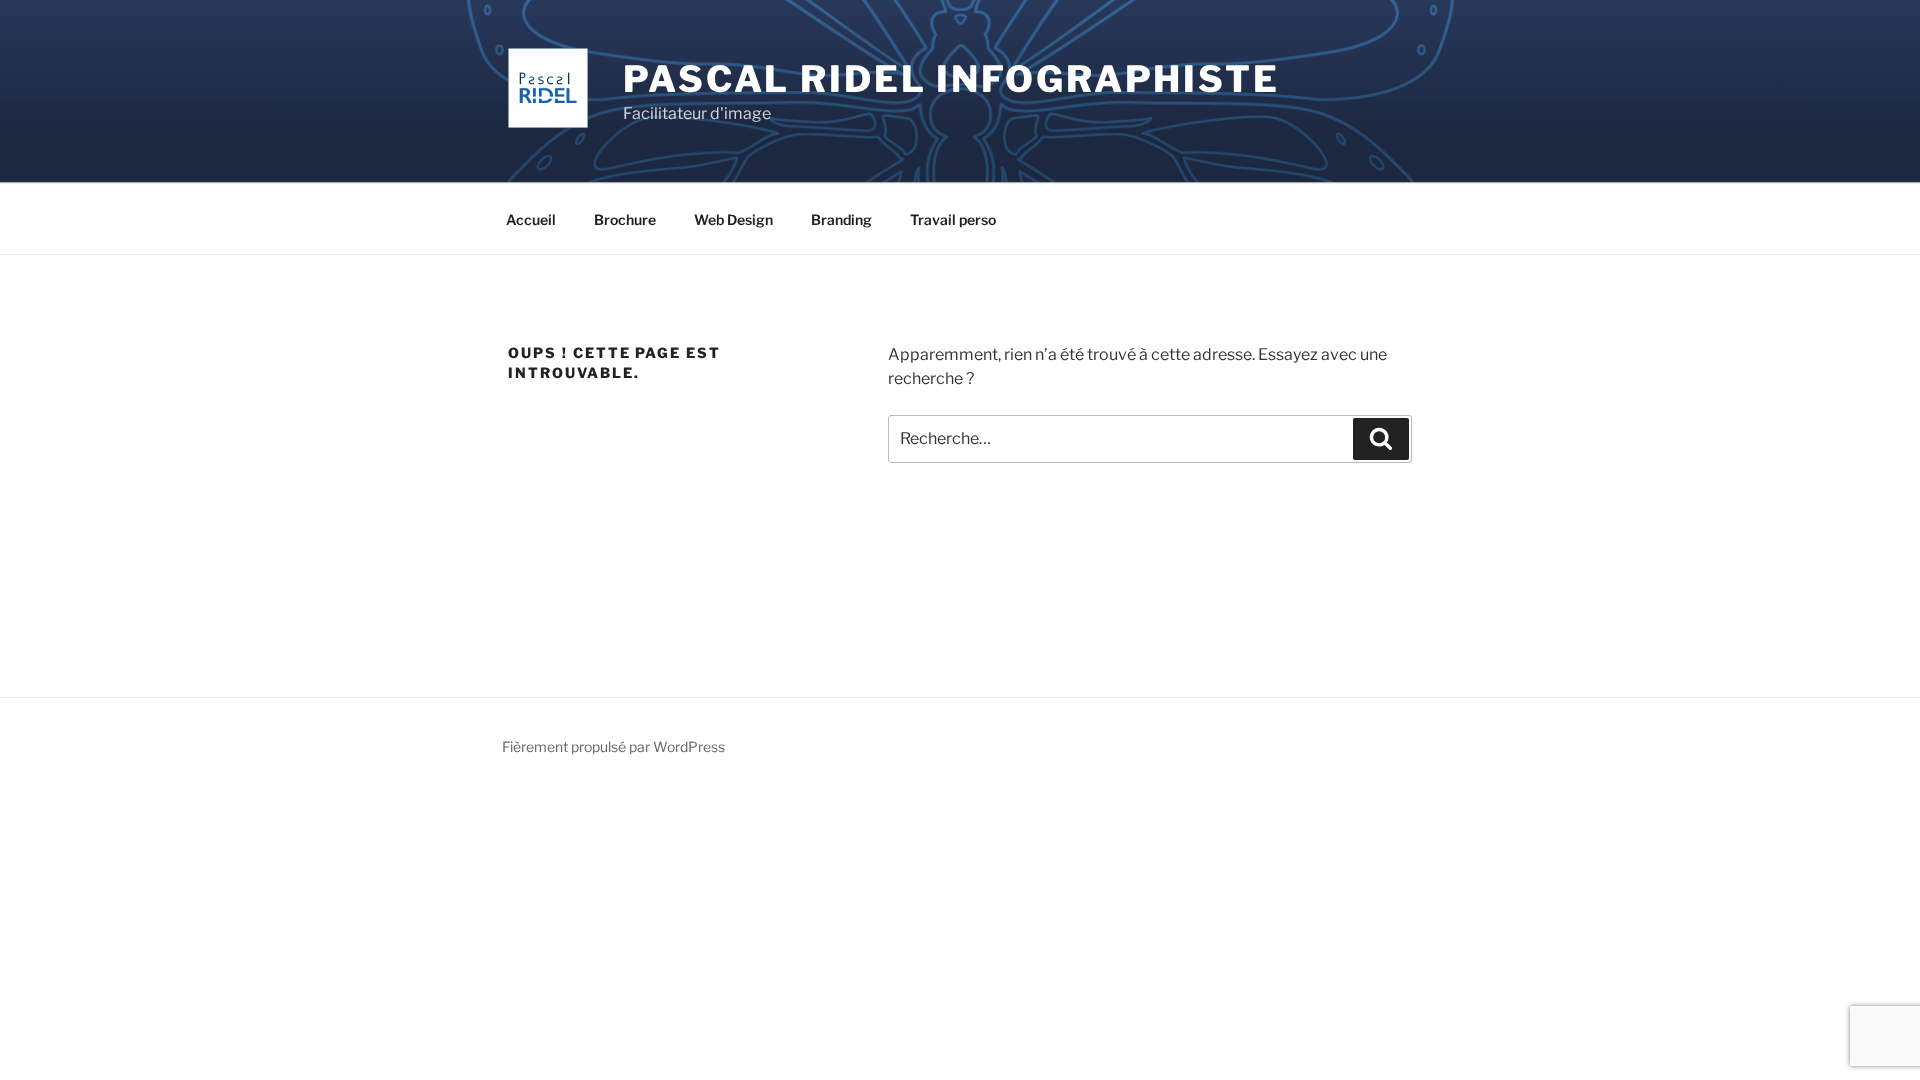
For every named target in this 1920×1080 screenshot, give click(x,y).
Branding (841, 219)
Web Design (733, 219)
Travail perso (953, 219)
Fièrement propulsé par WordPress (613, 746)
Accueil (531, 219)
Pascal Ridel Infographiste (951, 79)
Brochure (625, 219)
